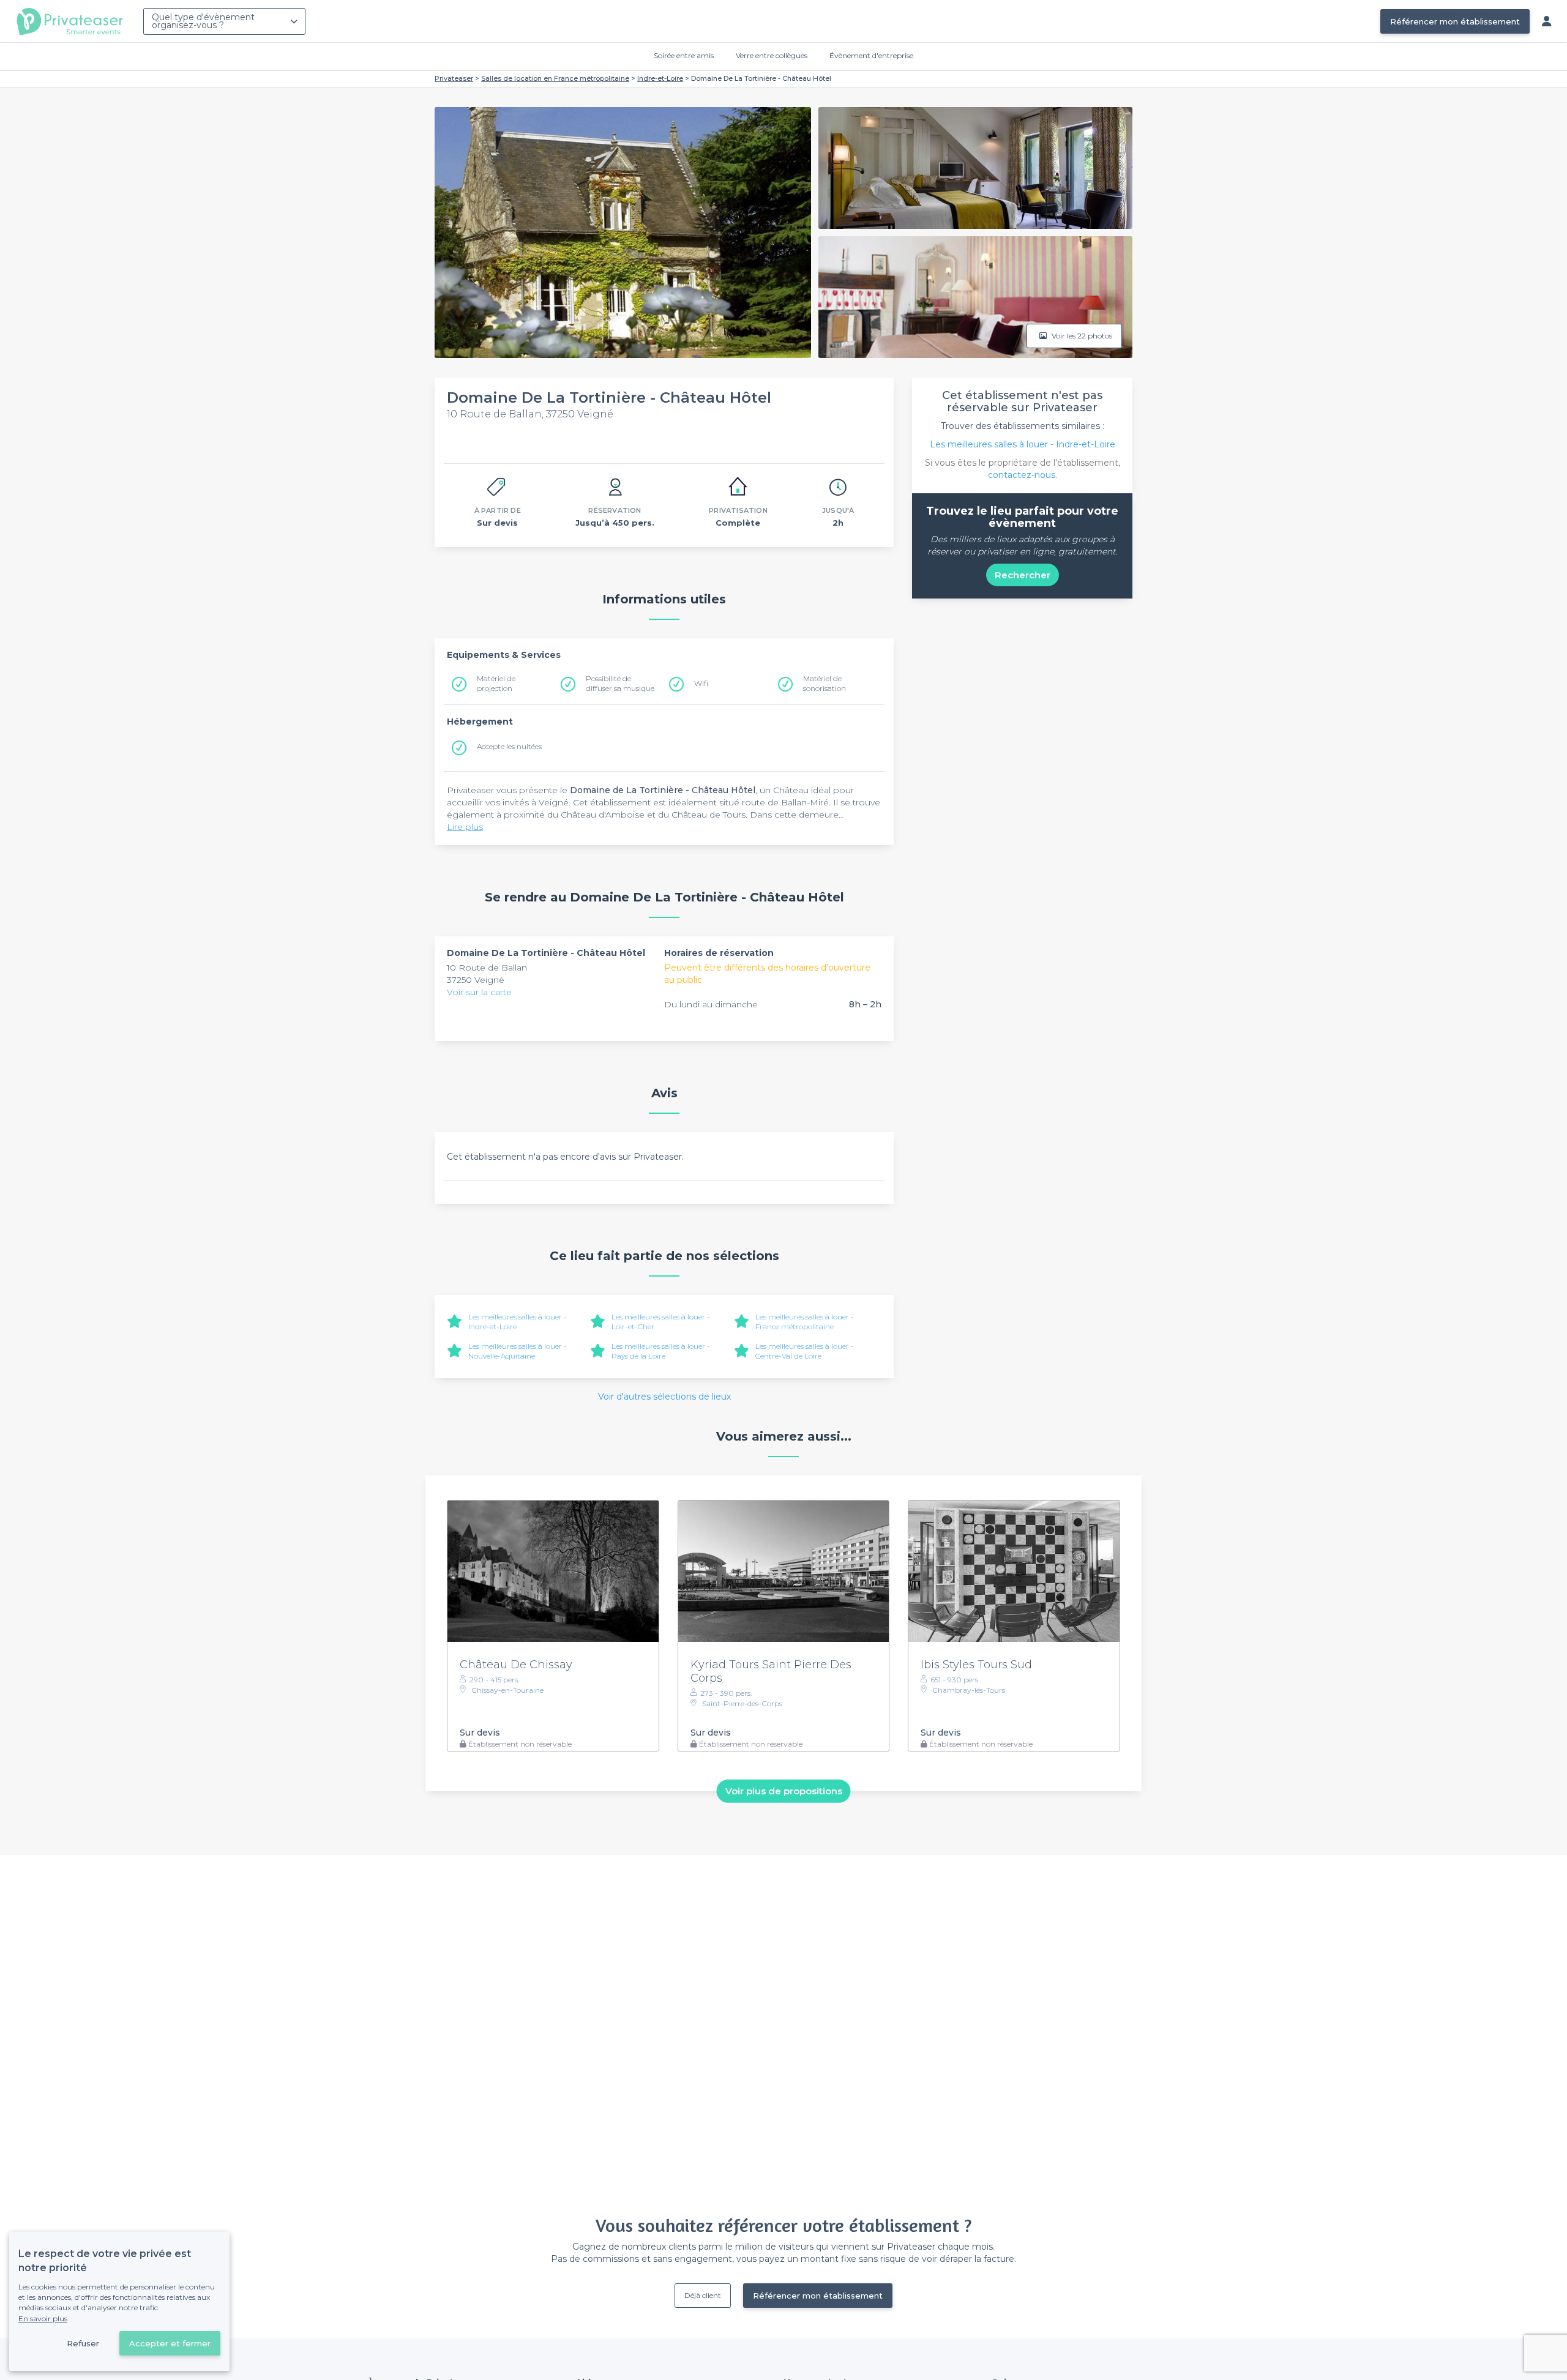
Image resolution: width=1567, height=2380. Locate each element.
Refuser (83, 2343)
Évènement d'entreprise (871, 55)
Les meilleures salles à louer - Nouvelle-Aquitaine (518, 1351)
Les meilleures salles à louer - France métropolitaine (805, 1322)
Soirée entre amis (684, 55)
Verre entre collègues (772, 55)
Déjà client (703, 2295)
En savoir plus (43, 2318)
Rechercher (1023, 575)
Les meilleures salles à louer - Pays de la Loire (661, 1351)
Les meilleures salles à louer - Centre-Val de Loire (805, 1351)
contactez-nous (1022, 475)
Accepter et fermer (170, 2343)
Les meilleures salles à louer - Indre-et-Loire (1023, 444)
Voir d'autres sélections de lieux (664, 1397)
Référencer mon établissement (1455, 21)
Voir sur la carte (479, 992)
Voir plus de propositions (784, 1791)
